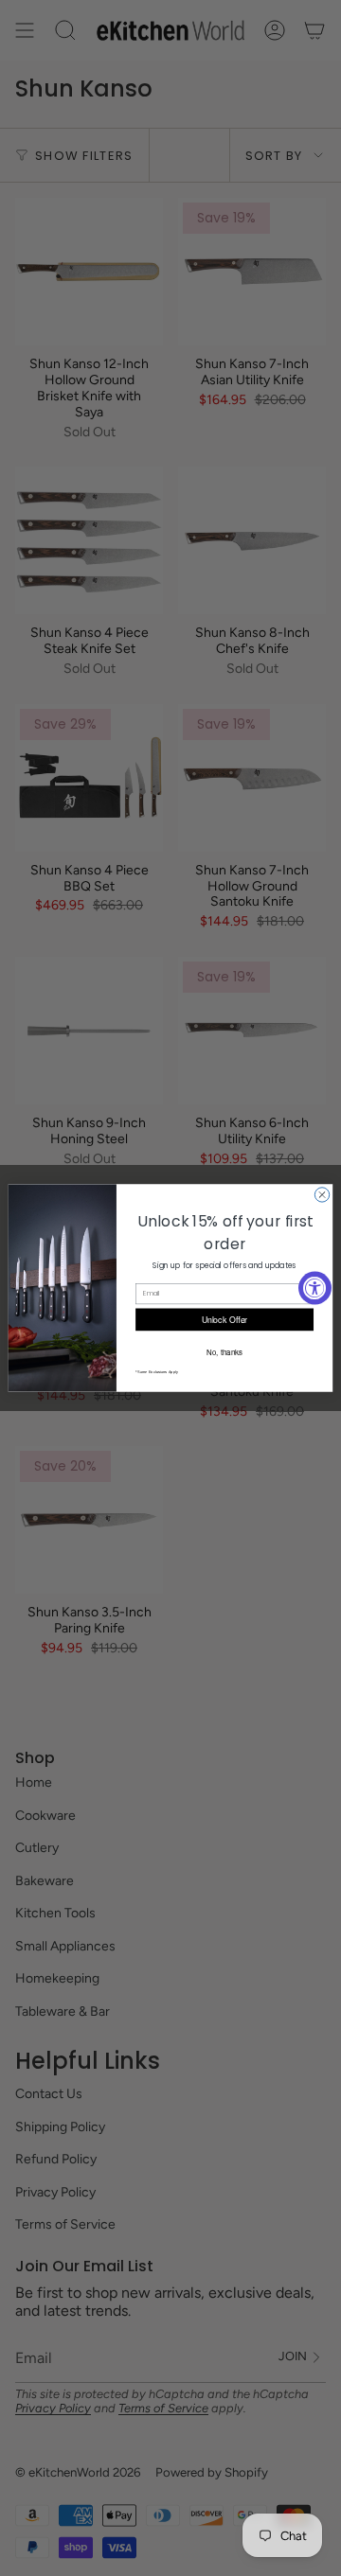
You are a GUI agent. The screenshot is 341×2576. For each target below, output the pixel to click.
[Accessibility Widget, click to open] (315, 1288)
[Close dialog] (322, 1195)
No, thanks (224, 1351)
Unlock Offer (225, 1320)
